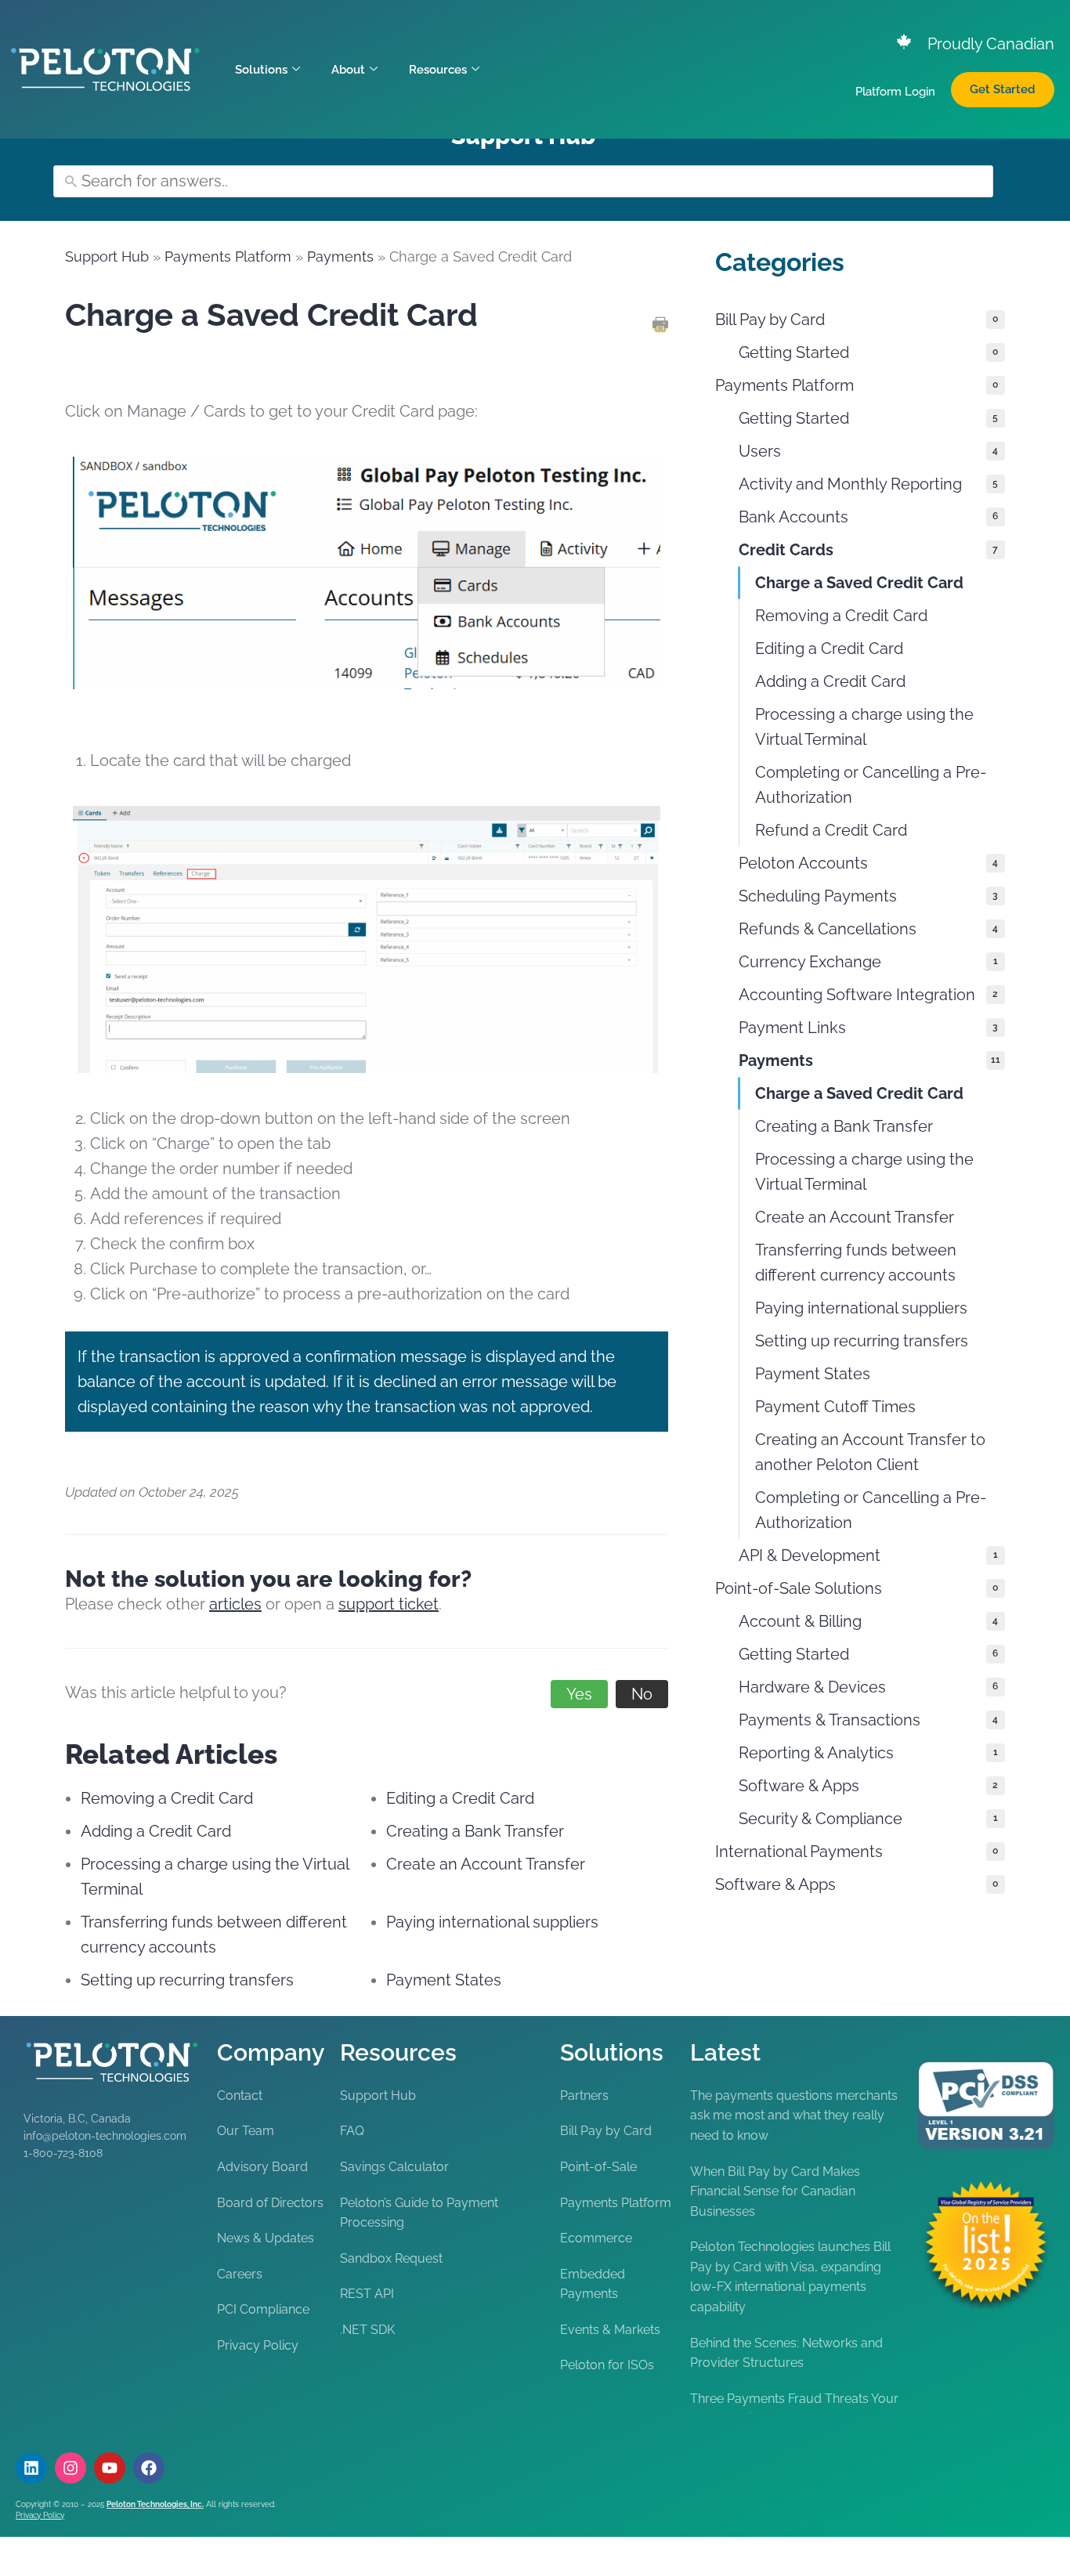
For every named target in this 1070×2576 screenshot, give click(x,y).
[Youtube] (110, 2468)
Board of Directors (270, 2203)
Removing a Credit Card (167, 1798)
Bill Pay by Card (606, 2131)
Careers (240, 2274)
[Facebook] (149, 2468)
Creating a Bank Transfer (475, 1831)
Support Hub (107, 257)
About (348, 70)
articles (235, 1604)
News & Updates (266, 2238)
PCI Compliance (263, 2309)
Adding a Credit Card (156, 1831)
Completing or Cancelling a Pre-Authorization (871, 785)
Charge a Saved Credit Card (859, 583)
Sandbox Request (391, 2258)
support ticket (389, 1604)
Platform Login (895, 92)
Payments (340, 257)
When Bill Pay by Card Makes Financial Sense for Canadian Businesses (775, 2191)
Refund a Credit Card (831, 830)
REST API (367, 2294)
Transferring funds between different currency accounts (856, 1263)
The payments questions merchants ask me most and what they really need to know (794, 2115)
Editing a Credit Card (460, 1798)
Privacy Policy (258, 2345)
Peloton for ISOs (607, 2365)
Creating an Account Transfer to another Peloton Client (870, 1452)
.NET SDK (367, 2330)
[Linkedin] (31, 2468)
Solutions (261, 70)
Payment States (444, 1980)
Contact (240, 2095)
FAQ (352, 2131)
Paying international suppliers (492, 1922)
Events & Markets (610, 2330)
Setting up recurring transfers (187, 1980)
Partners (584, 2095)
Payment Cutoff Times (835, 1407)
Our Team (246, 2131)
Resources (438, 70)
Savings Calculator (394, 2167)
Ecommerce (596, 2238)
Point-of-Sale (598, 2167)
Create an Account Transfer (486, 1864)
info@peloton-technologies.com (105, 2136)
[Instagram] (70, 2468)
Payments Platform (228, 257)
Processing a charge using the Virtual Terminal (864, 727)
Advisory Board (262, 2167)
